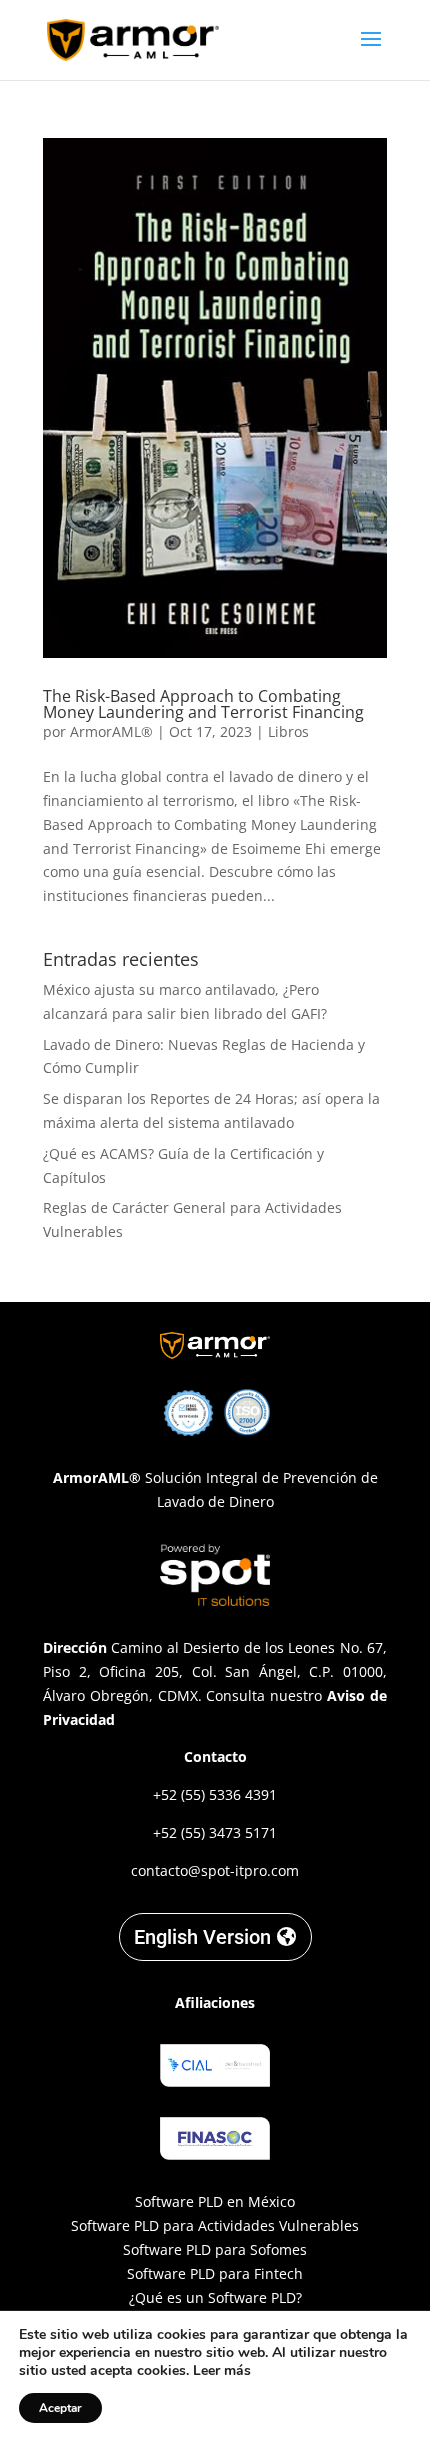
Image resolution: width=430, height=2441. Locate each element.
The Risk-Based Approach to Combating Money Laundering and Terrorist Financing (203, 704)
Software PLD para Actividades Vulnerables (215, 2225)
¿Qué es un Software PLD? (215, 2297)
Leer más (222, 2370)
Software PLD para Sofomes (215, 2249)
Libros (288, 731)
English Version (202, 1937)
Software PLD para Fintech (215, 2273)
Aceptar (60, 2408)
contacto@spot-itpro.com (215, 1870)
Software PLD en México (215, 2201)
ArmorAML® (111, 731)
